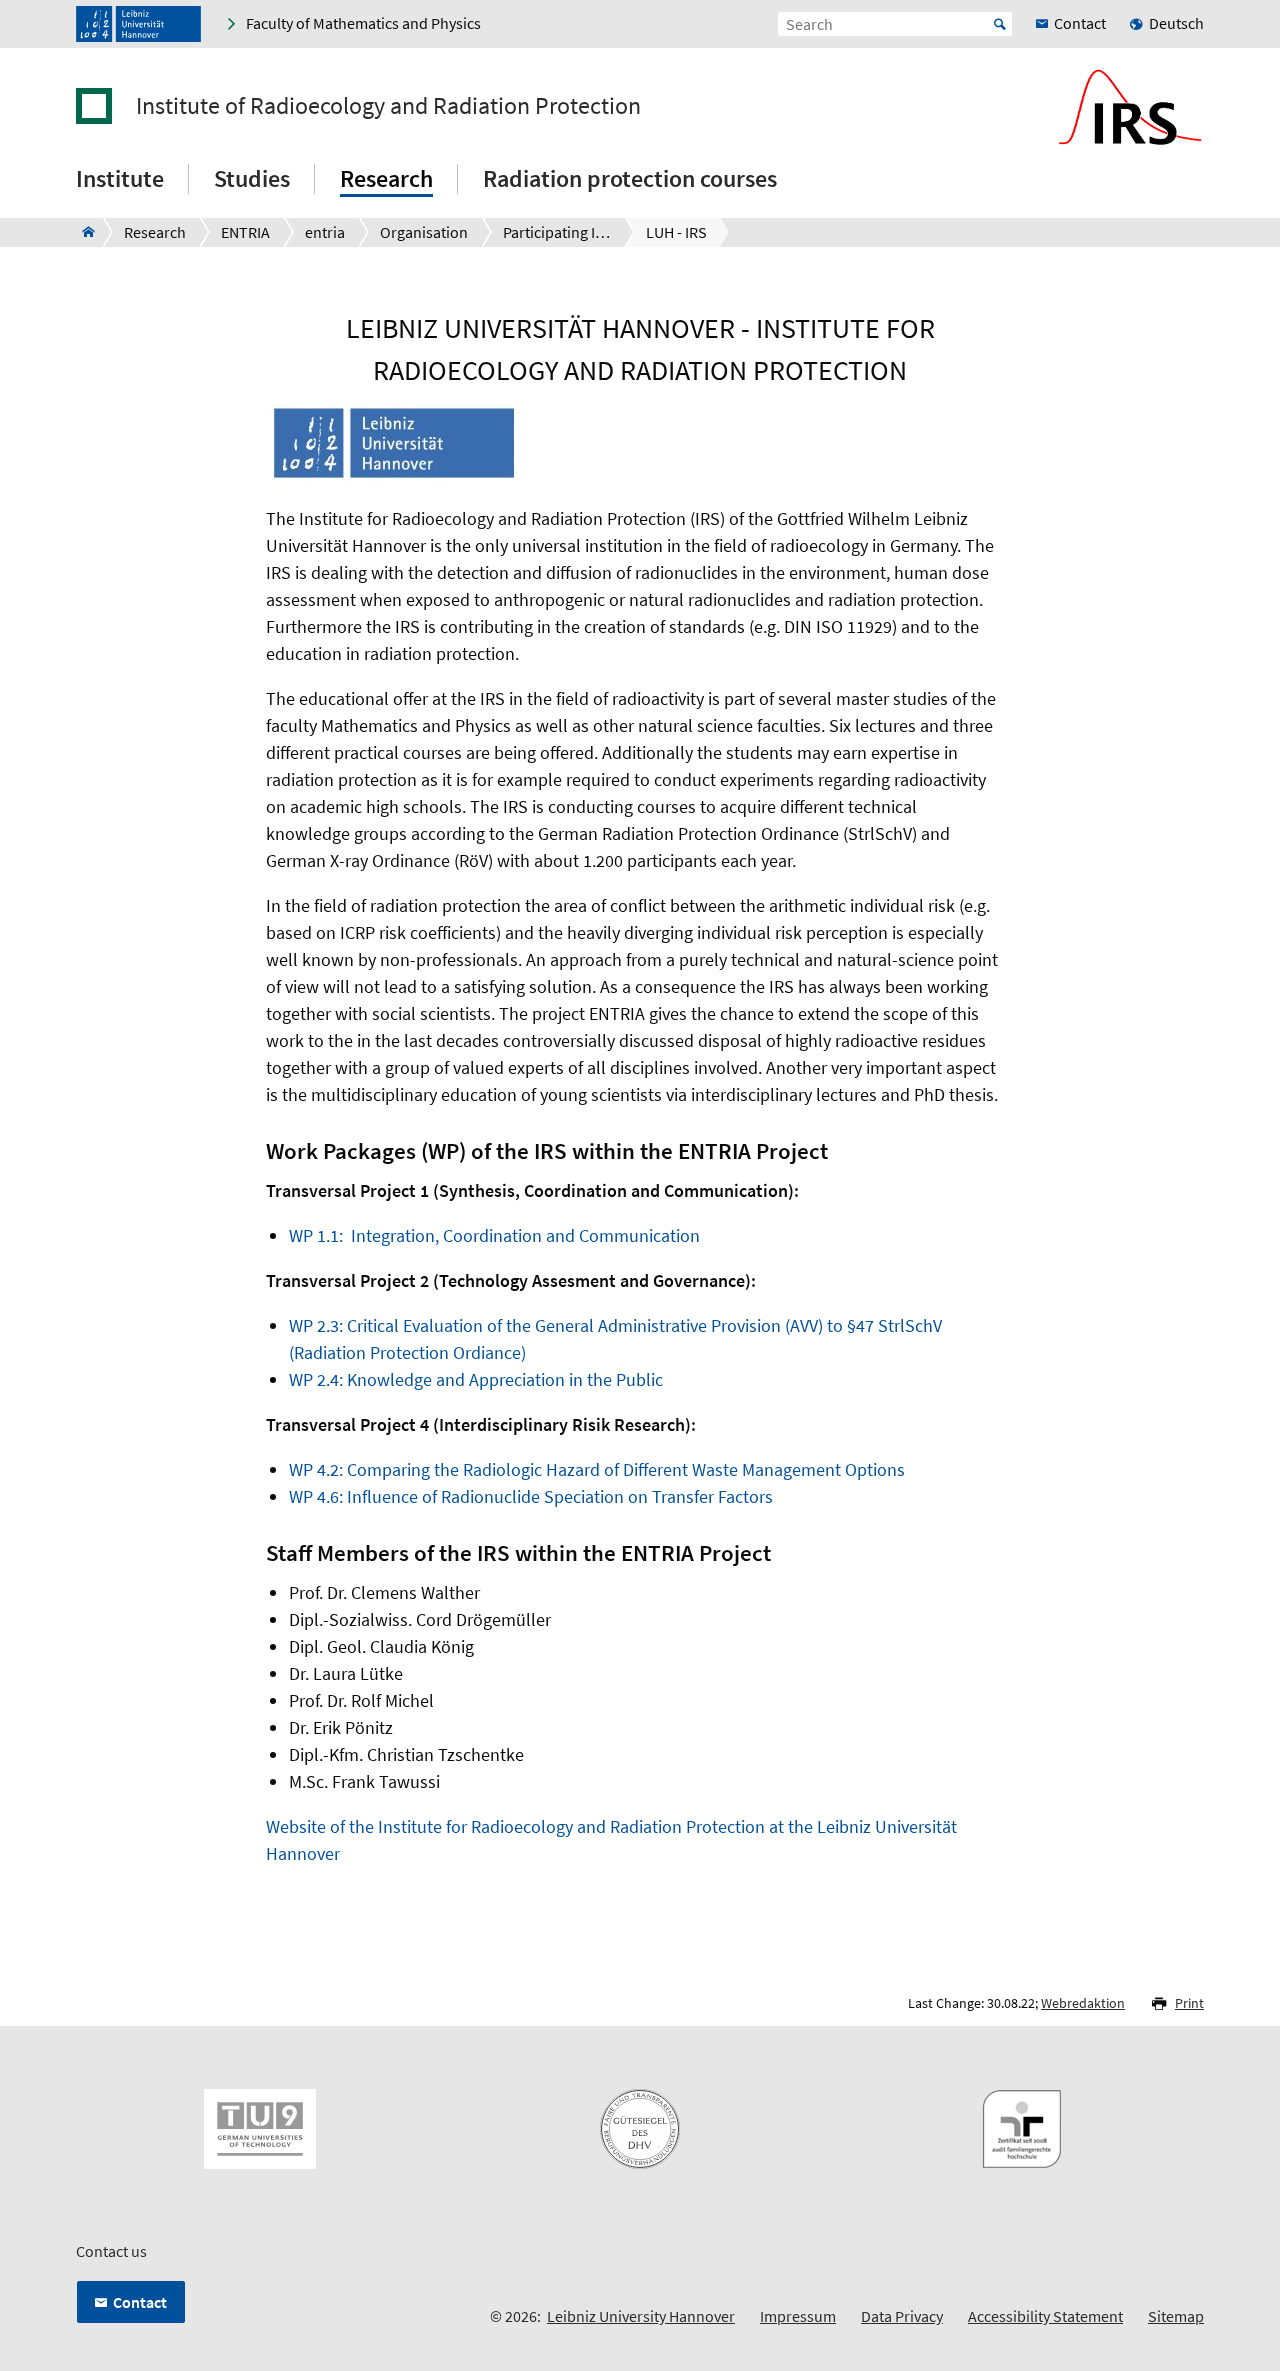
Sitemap (1176, 2316)
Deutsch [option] (1176, 23)
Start (1000, 24)
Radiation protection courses (630, 178)
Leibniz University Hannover (641, 2316)
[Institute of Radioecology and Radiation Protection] (82, 232)
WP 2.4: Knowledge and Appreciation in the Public (476, 1379)
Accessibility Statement (1045, 2316)
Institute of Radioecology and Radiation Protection (388, 106)
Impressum (798, 2316)
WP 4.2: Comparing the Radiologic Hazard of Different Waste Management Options (597, 1469)
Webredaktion (1083, 2003)
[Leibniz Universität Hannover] (138, 24)
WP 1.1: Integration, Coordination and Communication (494, 1235)
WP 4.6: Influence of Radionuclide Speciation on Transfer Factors (531, 1496)
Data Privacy (902, 2316)
